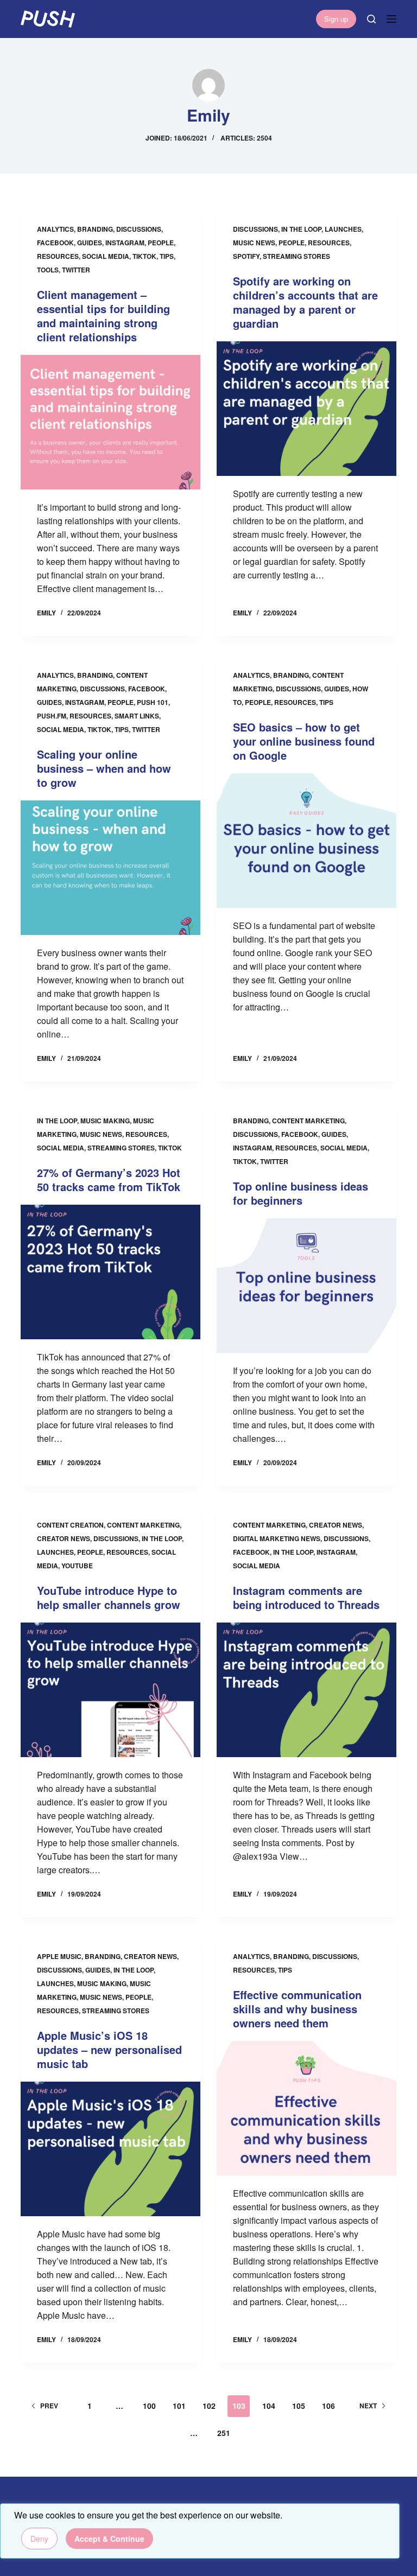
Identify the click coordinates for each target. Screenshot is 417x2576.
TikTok (144, 256)
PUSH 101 (153, 702)
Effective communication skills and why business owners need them (297, 2009)
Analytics (55, 229)
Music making (105, 1121)
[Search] (371, 19)
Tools (48, 270)
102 (209, 2406)
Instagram (125, 243)
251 (224, 2433)
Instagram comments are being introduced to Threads (306, 1597)
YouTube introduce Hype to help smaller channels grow (109, 1597)
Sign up (336, 19)
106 (328, 2406)
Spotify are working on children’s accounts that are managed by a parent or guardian (305, 302)
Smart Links (137, 716)
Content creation (70, 1525)
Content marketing (308, 1121)
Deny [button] (39, 2539)
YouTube (77, 1566)
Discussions (139, 229)
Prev (49, 2406)
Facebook (55, 243)
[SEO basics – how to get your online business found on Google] (307, 841)
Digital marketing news (277, 1538)
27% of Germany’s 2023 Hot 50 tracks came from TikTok (109, 1179)
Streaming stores (296, 256)
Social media (106, 256)
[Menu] (391, 19)
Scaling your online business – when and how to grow (104, 768)
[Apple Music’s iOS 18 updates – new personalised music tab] (110, 2149)
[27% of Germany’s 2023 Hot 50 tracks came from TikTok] (110, 1272)
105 (299, 2406)
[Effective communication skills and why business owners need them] (307, 2108)
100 (149, 2406)
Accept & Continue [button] (109, 2539)
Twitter (76, 270)
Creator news (64, 1538)
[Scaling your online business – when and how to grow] (110, 868)
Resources (58, 256)
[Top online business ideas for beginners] (307, 1286)
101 (179, 2406)
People (161, 243)
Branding (95, 229)
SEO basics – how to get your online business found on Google (304, 741)
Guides (90, 243)
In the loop (301, 229)
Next (368, 2406)
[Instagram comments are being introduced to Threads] (307, 1690)
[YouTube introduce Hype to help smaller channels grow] (110, 1690)
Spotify (246, 256)
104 (269, 2406)
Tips (167, 256)
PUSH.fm (52, 716)
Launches (343, 229)
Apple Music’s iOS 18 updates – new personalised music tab (109, 2049)
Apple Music (59, 1956)
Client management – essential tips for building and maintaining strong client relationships (103, 316)
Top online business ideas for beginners (301, 1193)
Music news (254, 243)
